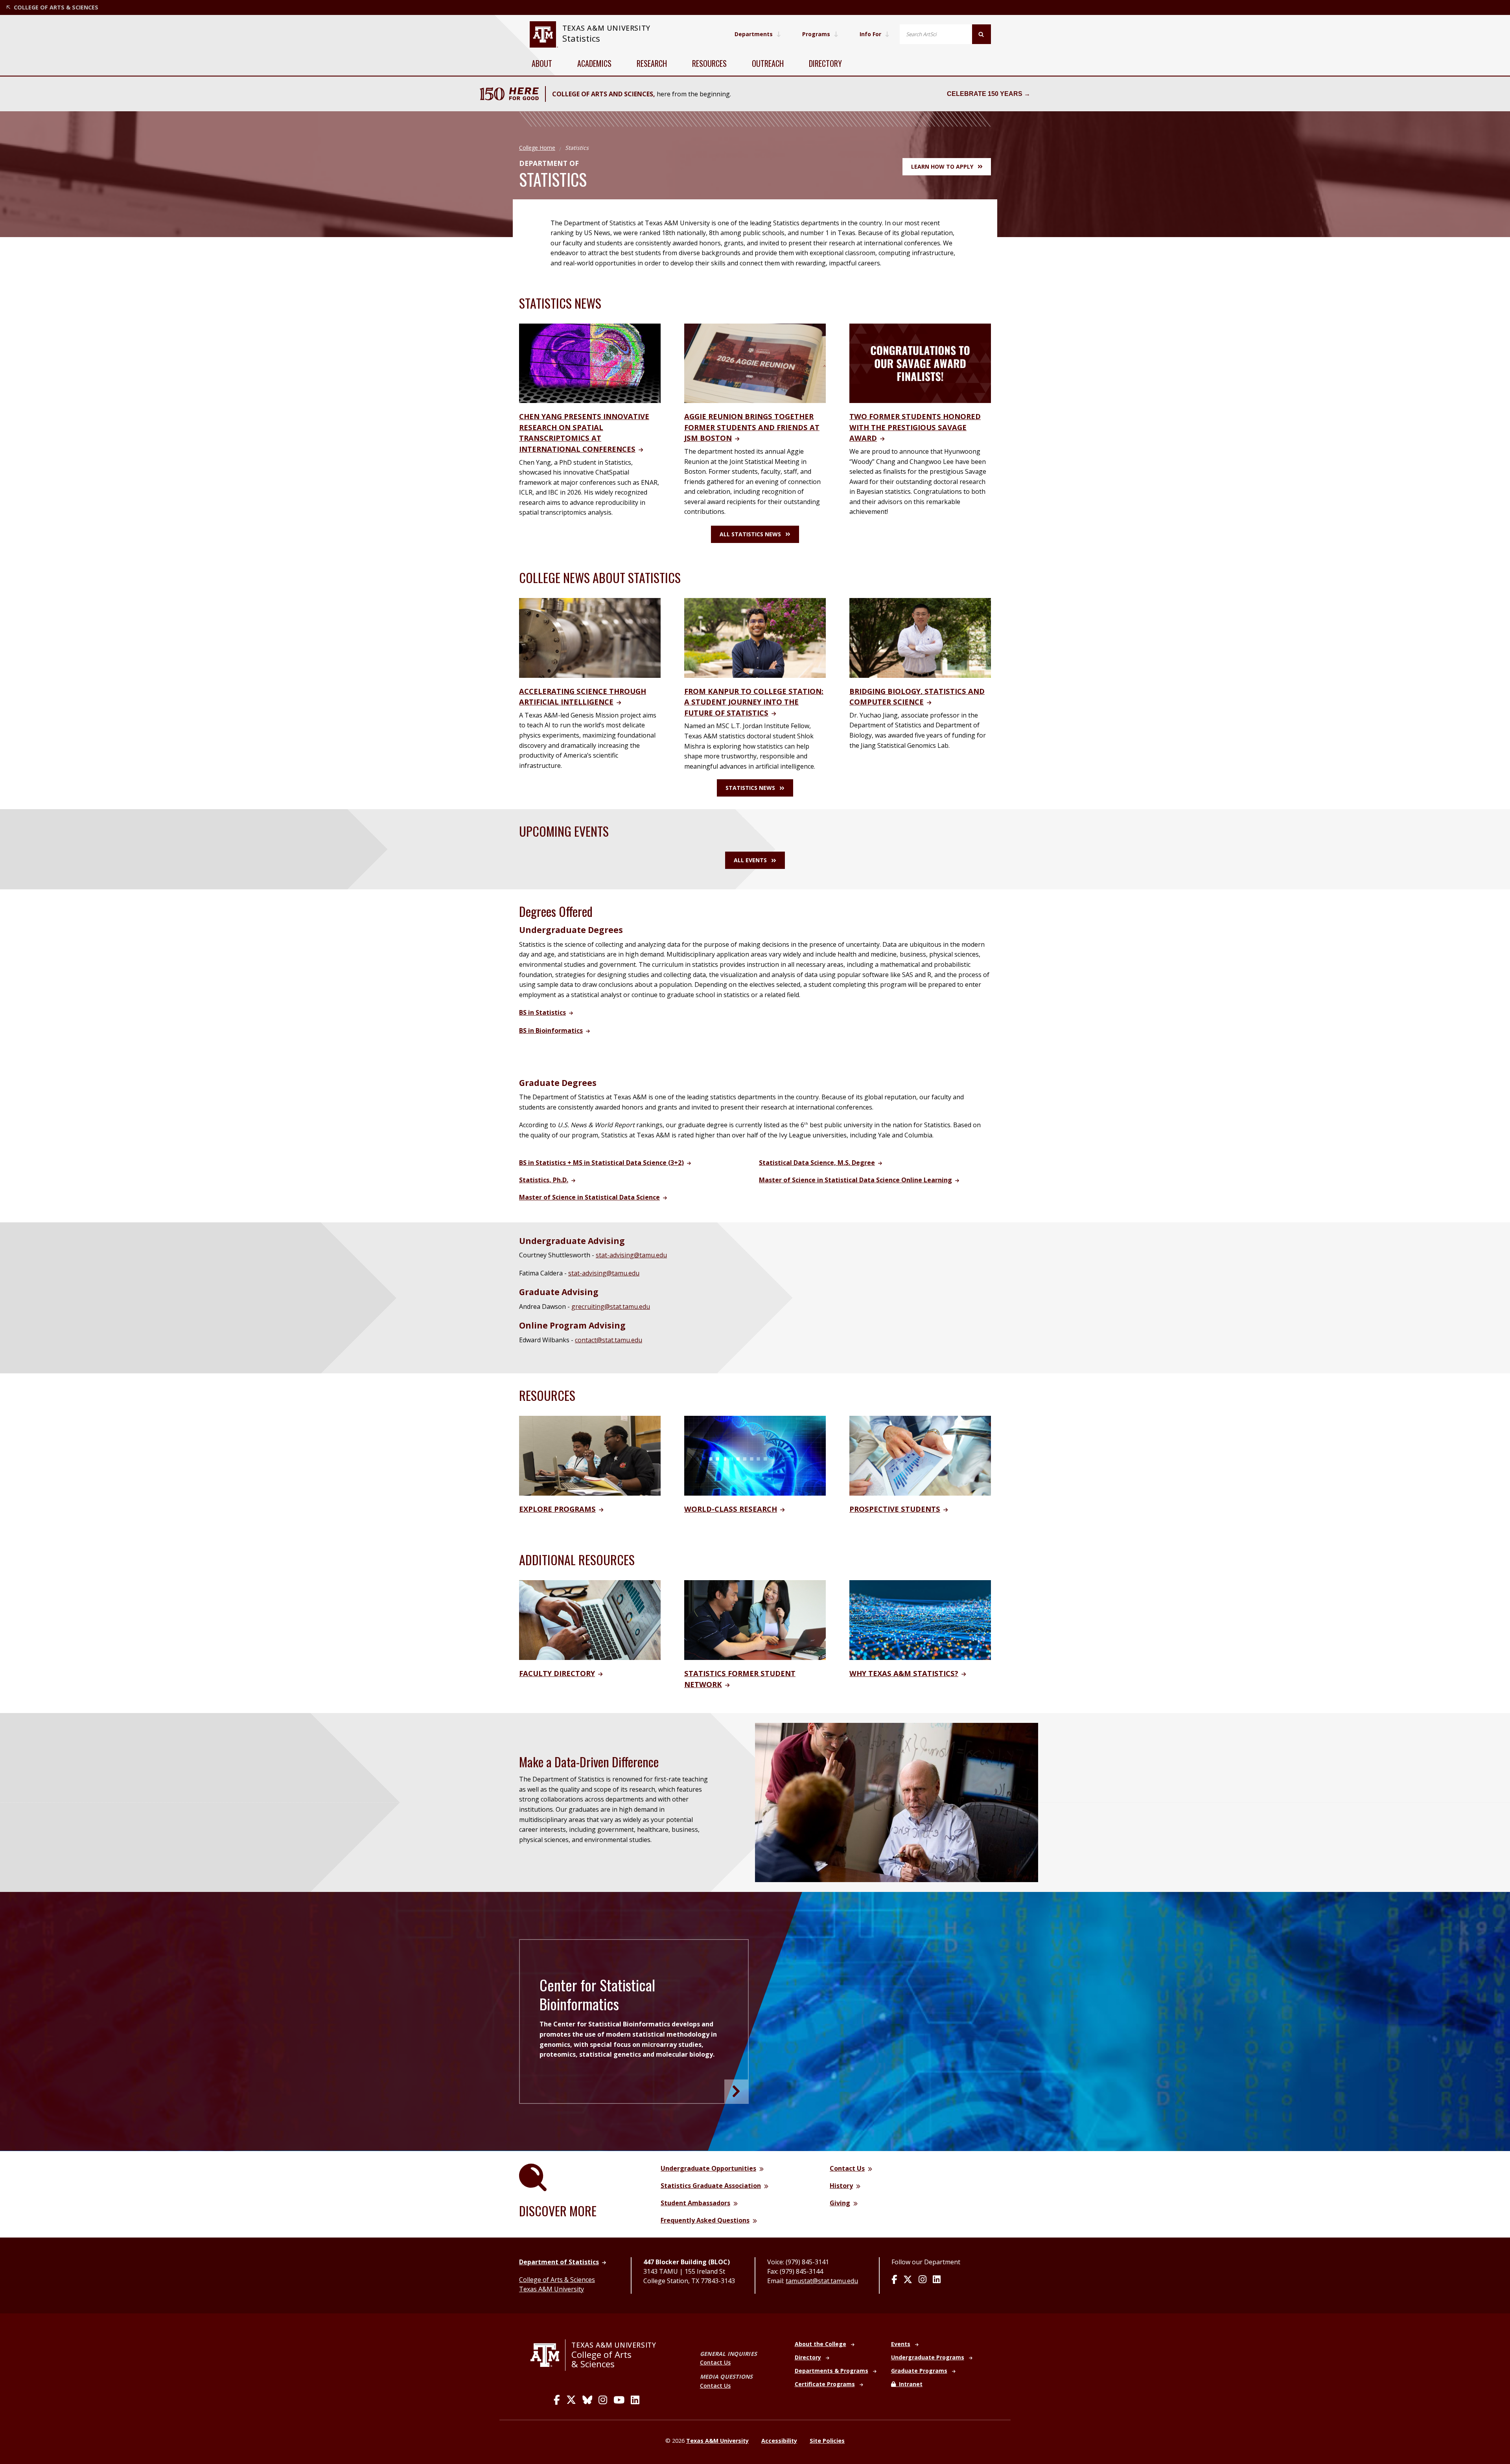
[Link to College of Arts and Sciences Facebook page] (557, 2400)
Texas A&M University (552, 2289)
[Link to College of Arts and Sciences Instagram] (603, 2400)
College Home (537, 148)
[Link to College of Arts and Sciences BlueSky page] (587, 2400)
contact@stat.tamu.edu (609, 1340)
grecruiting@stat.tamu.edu (611, 1307)
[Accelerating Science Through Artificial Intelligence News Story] (590, 637)
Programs (816, 34)
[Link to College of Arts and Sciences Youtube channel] (619, 2400)
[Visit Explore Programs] (590, 1455)
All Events (750, 860)
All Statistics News (750, 534)
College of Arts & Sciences (557, 2280)
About (542, 63)
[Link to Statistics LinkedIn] (937, 2280)
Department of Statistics (559, 2262)
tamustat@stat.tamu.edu (822, 2281)
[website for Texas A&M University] (544, 34)
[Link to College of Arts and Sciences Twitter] (571, 2400)
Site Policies (827, 2441)
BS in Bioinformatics (551, 1031)
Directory (825, 63)
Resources (709, 63)
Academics (594, 63)
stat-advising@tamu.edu (631, 1255)
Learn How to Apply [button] (942, 167)
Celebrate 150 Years (985, 94)
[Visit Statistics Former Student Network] (755, 1619)
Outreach (768, 63)
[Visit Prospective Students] (920, 1455)
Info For (870, 34)
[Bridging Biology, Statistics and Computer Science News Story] (920, 637)
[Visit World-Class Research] (755, 1455)
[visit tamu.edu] (548, 2355)
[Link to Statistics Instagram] (923, 2280)
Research (652, 63)
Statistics (581, 38)
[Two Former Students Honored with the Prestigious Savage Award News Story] (920, 363)
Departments (754, 34)
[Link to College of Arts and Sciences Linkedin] (635, 2400)
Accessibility (779, 2441)
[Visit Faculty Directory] (590, 1619)
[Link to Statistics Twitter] (908, 2280)
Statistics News (750, 788)
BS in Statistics (542, 1012)
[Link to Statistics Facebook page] (894, 2280)
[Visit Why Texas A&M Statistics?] (920, 1619)
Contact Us (715, 2362)
